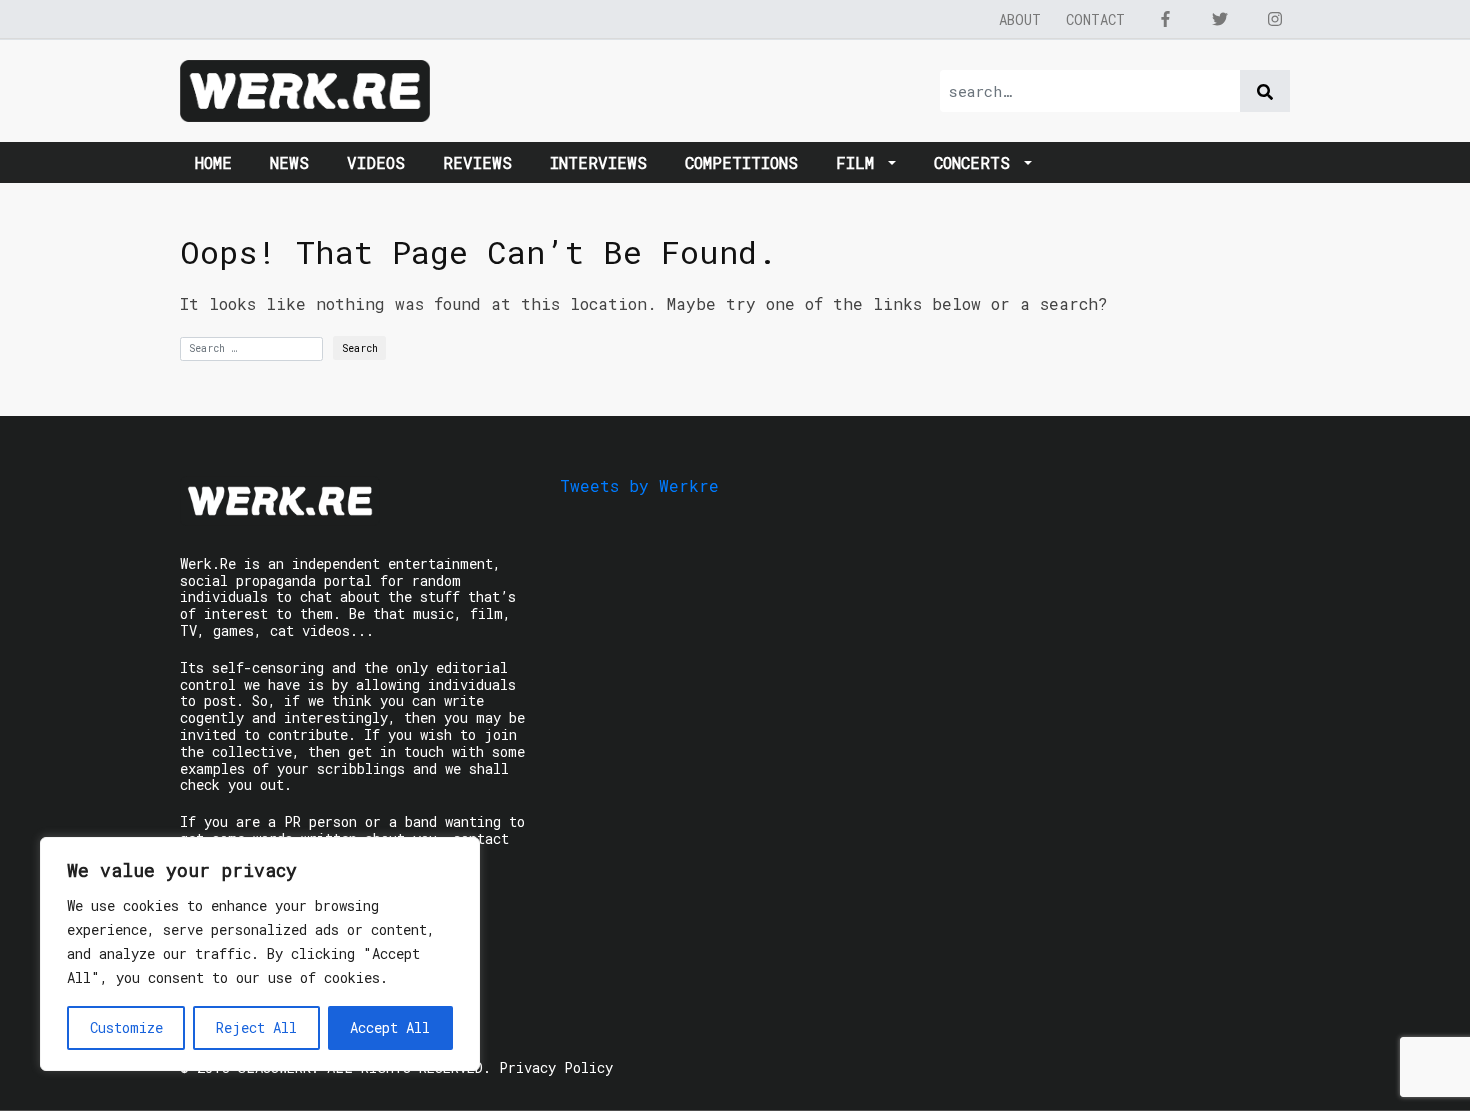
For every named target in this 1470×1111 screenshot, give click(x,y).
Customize (126, 1027)
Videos (376, 162)
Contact (1095, 19)
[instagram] (1275, 19)
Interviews (598, 162)
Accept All (390, 1027)
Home (213, 162)
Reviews (477, 162)
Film (860, 162)
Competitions (741, 162)
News (289, 162)
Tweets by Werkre (639, 485)
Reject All (256, 1027)
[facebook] (1165, 19)
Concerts (977, 162)
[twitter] (1220, 19)
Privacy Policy (556, 1067)
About (1020, 19)
